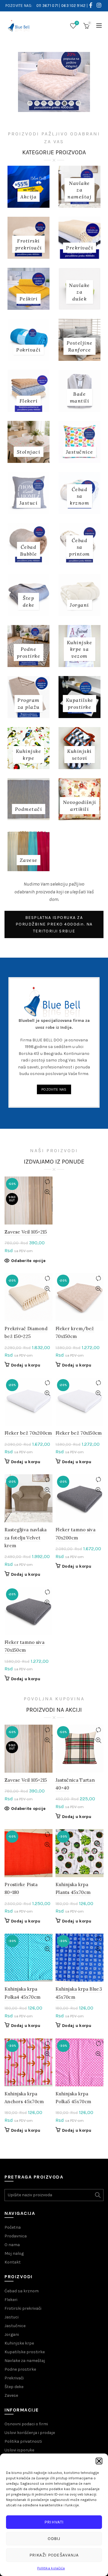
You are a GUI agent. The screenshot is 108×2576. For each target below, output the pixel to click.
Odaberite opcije (28, 1261)
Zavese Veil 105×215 (26, 1232)
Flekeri (11, 2300)
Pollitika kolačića (51, 2568)
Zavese (11, 2395)
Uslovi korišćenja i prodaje (30, 2433)
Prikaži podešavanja (54, 2555)
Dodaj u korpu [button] (26, 1365)
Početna (13, 2227)
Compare (47, 1182)
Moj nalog (14, 2253)
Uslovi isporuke (19, 2450)
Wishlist (77, 23)
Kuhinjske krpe (19, 2343)
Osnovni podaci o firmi (26, 2424)
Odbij (54, 2538)
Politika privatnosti (23, 2441)
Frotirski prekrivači (23, 2308)
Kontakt (13, 2262)
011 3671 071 (47, 6)
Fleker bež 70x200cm (28, 1433)
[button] (99, 2461)
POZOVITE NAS (54, 1089)
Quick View (47, 1192)
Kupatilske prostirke (25, 2352)
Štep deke (14, 2387)
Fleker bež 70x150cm (79, 1433)
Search (97, 2195)
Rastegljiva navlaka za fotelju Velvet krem (26, 1538)
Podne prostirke (20, 2369)
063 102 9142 (73, 6)
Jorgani (12, 2334)
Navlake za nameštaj (25, 2361)
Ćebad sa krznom (22, 2291)
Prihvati (54, 2522)
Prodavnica (16, 2236)
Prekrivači (14, 2378)
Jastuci (12, 2317)
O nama (12, 2245)
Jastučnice (15, 2326)
